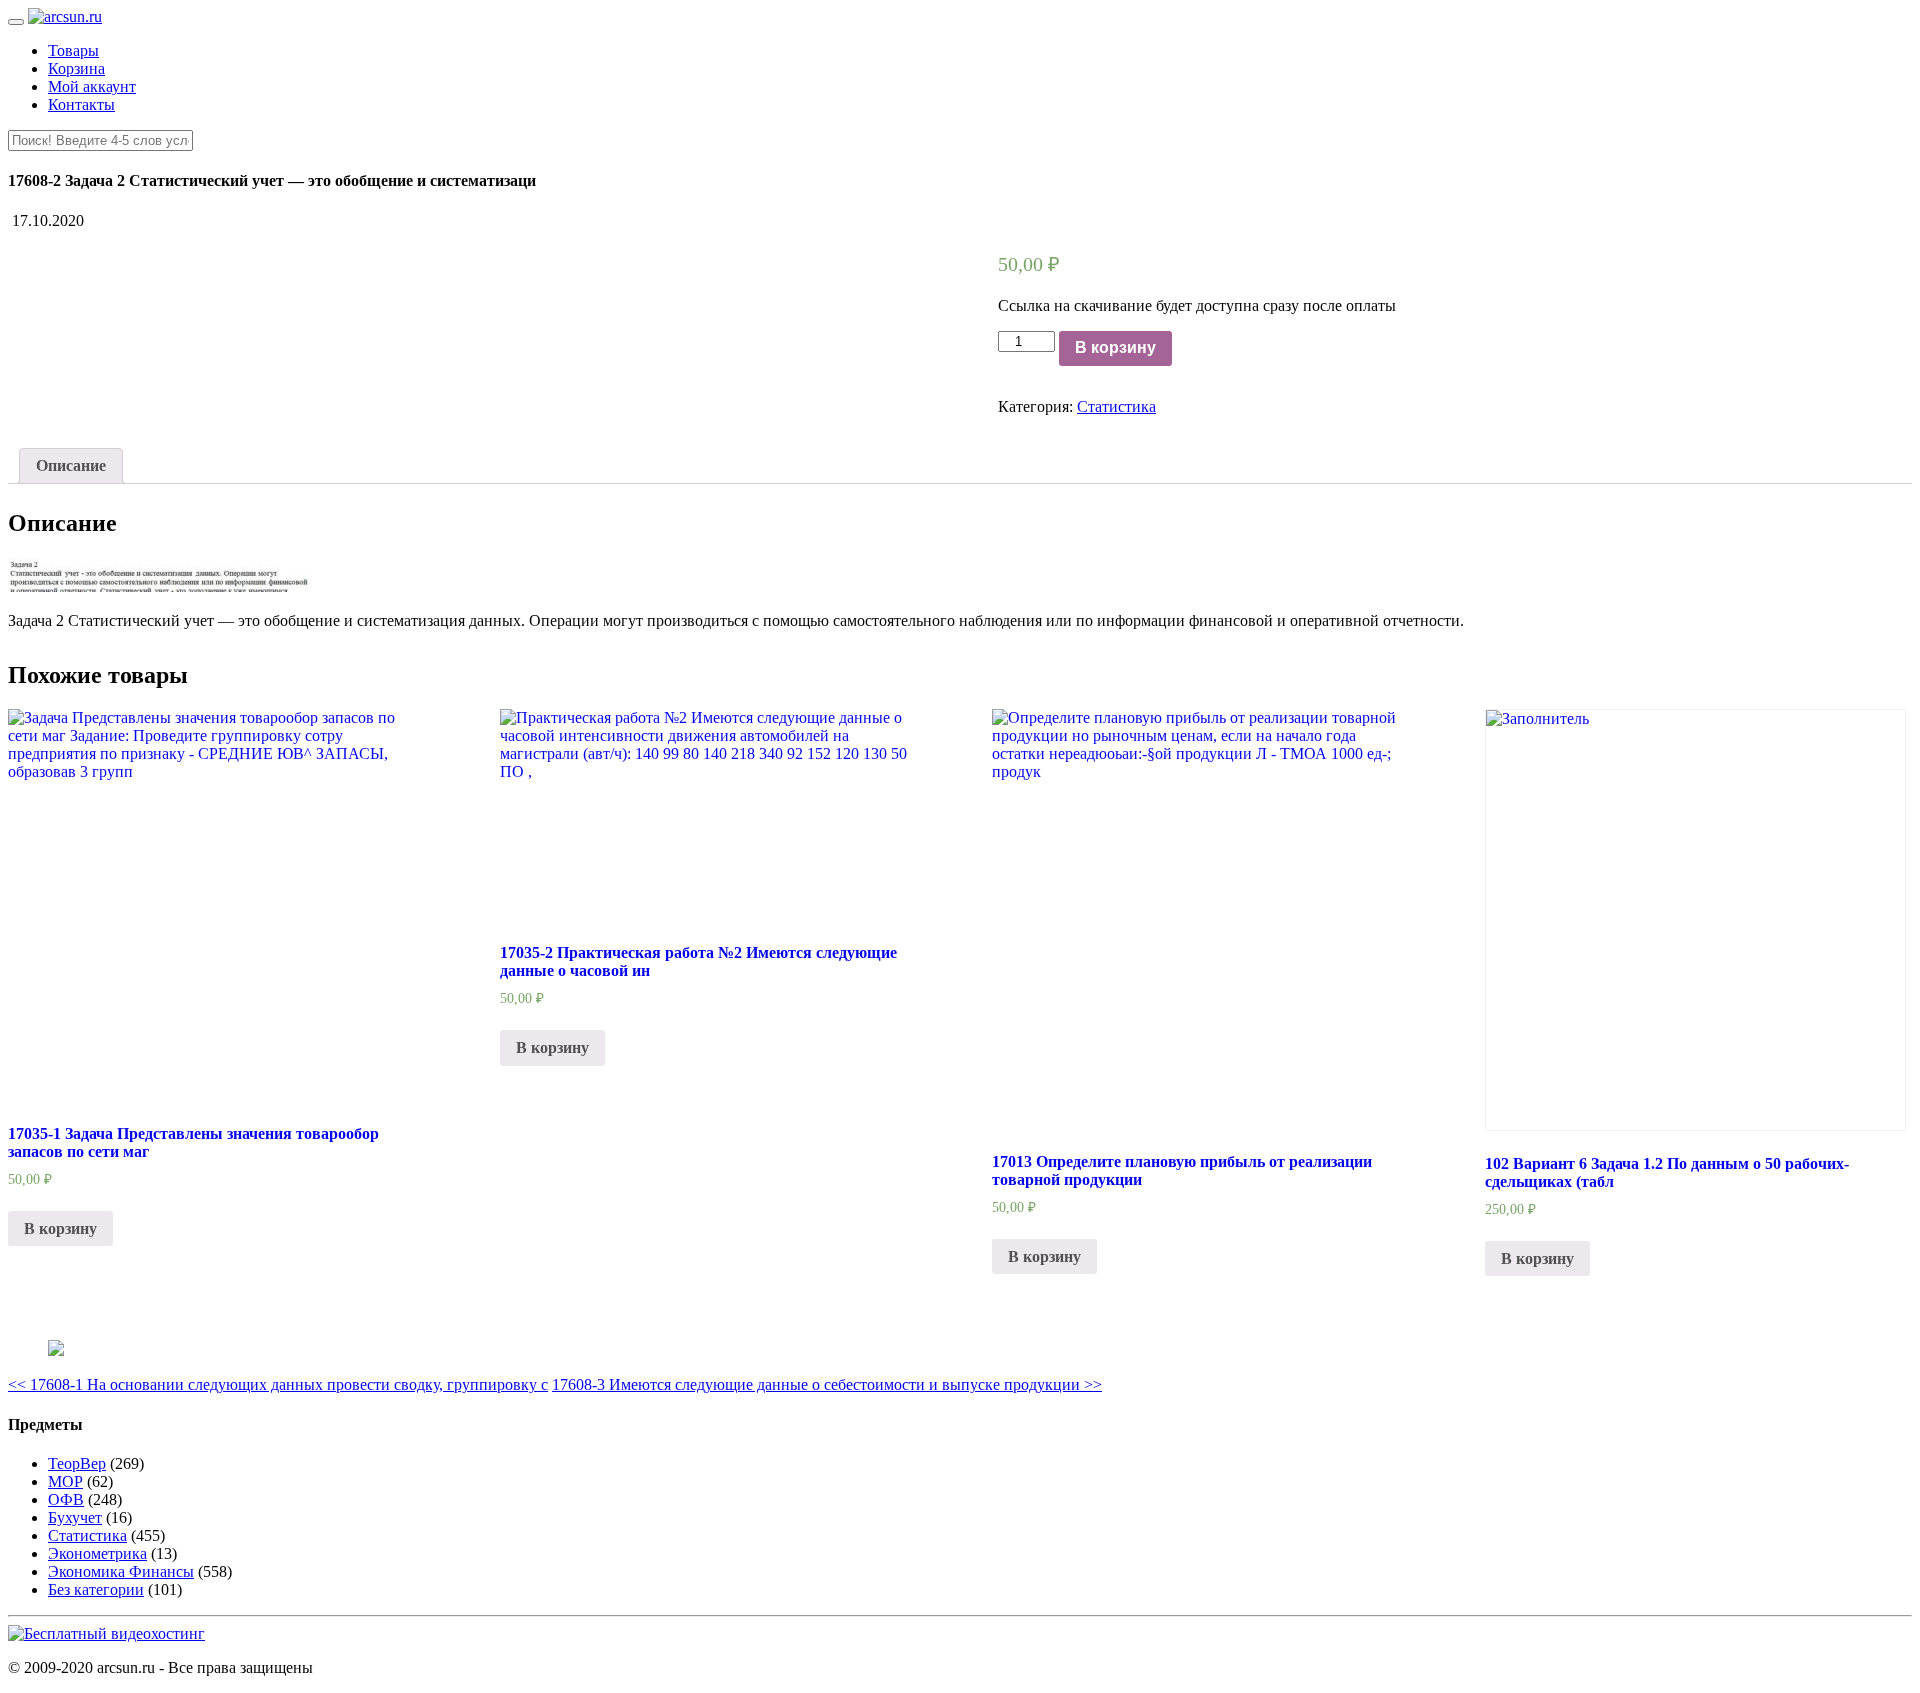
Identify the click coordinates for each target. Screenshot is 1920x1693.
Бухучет (75, 1517)
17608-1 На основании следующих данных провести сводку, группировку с (278, 1384)
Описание (71, 465)
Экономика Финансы (121, 1571)
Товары (73, 50)
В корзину (1115, 347)
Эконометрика (97, 1553)
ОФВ (66, 1499)
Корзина (76, 68)
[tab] (71, 466)
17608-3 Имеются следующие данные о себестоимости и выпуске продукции (827, 1384)
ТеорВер (77, 1463)
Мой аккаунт (92, 86)
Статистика (1116, 406)
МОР (65, 1481)
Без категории (96, 1589)
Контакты (81, 104)
